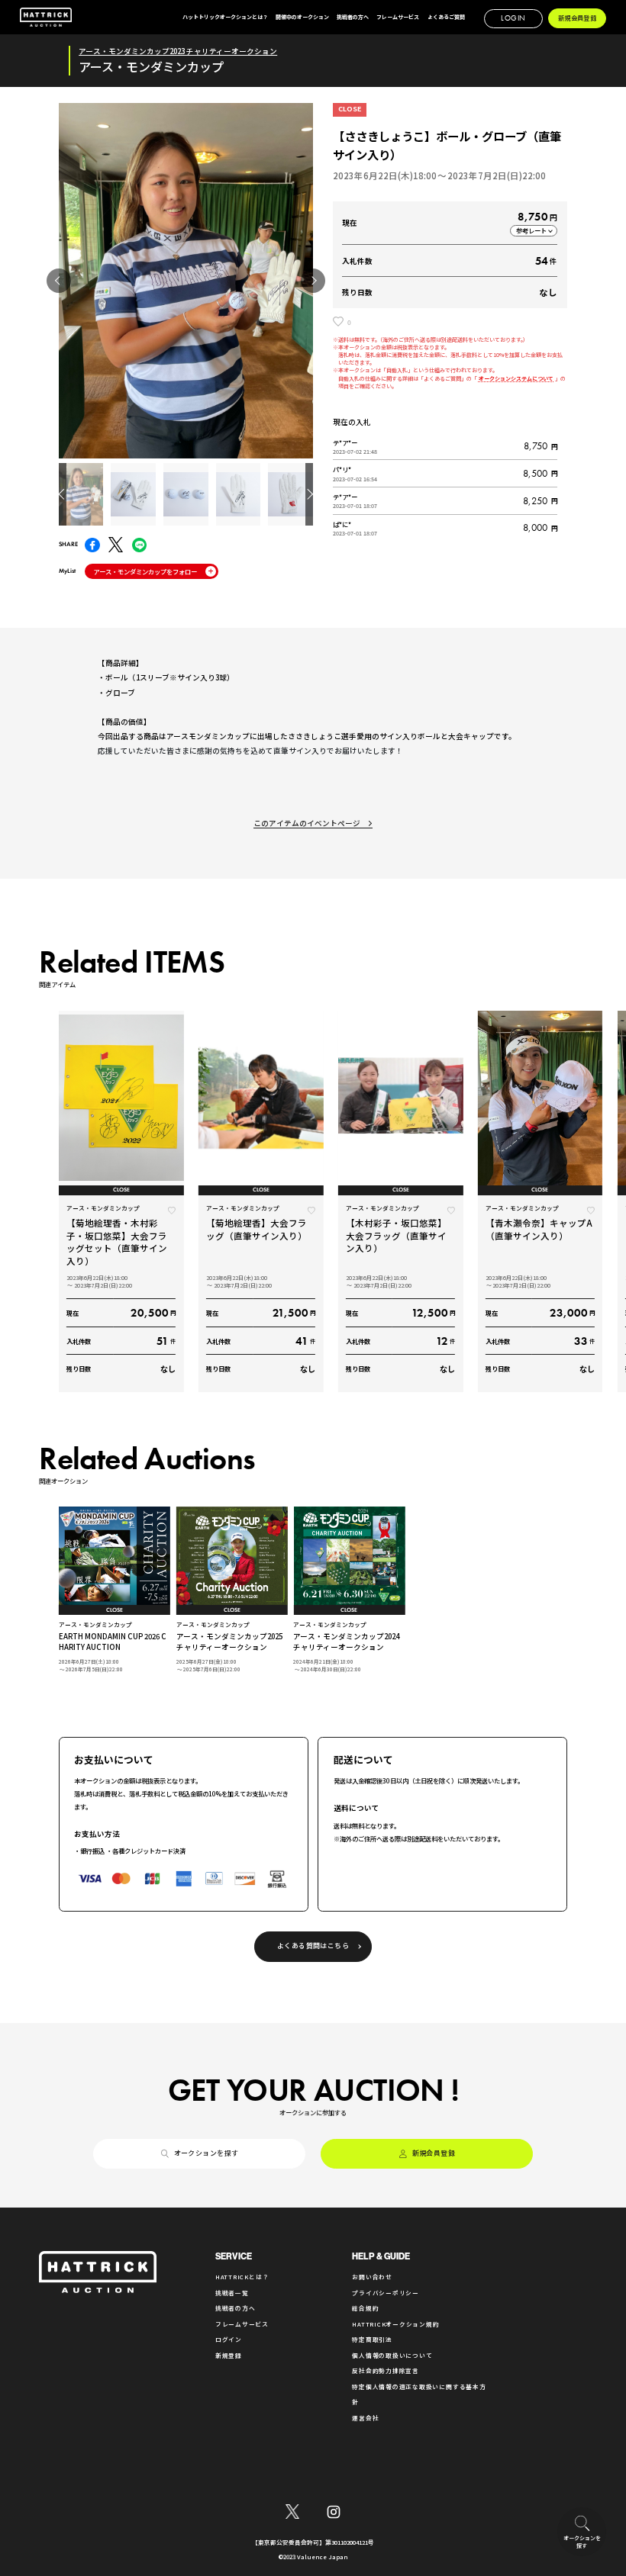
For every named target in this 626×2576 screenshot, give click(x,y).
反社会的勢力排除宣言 (386, 2370)
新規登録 (229, 2355)
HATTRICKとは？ (242, 2277)
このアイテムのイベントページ (307, 823)
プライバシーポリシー (386, 2293)
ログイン (229, 2339)
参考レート (531, 230)
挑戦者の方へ (236, 2308)
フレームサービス (242, 2324)
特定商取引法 (372, 2339)
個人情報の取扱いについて (392, 2355)
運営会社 (365, 2418)
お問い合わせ (372, 2277)
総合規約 (365, 2308)
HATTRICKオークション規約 (395, 2324)
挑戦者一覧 (232, 2293)
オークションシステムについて (517, 378)
